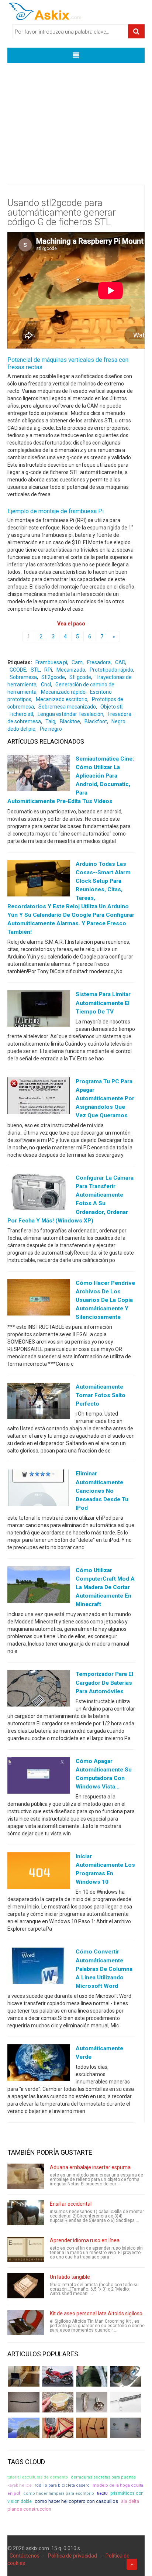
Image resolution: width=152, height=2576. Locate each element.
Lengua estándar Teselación (70, 714)
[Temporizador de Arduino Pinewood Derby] (24, 2376)
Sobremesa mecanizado (67, 707)
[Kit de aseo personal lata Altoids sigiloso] (26, 2322)
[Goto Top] (132, 2564)
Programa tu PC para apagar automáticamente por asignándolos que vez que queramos (105, 1098)
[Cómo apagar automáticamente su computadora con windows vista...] (39, 1777)
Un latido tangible (70, 2277)
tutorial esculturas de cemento (38, 2477)
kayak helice (20, 2485)
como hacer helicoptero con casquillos (76, 2501)
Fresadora (99, 662)
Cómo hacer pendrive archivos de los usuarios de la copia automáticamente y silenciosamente (105, 1300)
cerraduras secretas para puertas (103, 2477)
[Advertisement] (76, 118)
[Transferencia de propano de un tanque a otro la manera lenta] (126, 2376)
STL (35, 670)
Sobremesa (23, 677)
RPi (48, 670)
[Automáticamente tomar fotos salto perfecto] (39, 1403)
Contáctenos (25, 2556)
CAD (120, 662)
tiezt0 (102, 2493)
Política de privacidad (72, 2556)
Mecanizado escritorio (62, 699)
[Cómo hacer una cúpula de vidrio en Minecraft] (24, 2428)
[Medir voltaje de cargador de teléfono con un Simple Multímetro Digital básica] (58, 2428)
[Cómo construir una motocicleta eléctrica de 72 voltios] (58, 2376)
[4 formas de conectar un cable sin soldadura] (92, 2428)
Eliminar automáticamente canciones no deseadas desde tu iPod (102, 1491)
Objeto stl (111, 707)
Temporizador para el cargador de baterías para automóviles (104, 1683)
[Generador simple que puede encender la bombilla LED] (126, 2428)
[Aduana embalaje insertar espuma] (26, 2176)
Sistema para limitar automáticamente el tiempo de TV (103, 1003)
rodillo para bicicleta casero (62, 2485)
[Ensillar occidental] (26, 2213)
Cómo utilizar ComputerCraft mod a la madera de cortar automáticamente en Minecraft (105, 1587)
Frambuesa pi (51, 662)
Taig (50, 721)
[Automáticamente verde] (39, 2064)
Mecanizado (71, 670)
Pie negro (51, 729)
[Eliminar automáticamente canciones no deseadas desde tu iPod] (39, 1489)
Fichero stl (21, 714)
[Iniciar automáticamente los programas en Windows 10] (39, 1872)
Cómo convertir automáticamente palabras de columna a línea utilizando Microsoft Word (104, 1969)
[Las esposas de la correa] (24, 2402)
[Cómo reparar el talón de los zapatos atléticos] (92, 2376)
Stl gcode (80, 677)
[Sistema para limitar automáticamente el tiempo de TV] (39, 1010)
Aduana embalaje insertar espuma (90, 2167)
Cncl (46, 685)
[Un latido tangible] (26, 2286)
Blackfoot (96, 721)
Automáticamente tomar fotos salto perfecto (101, 1395)
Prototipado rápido (111, 670)
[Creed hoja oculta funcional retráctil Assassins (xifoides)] (126, 2402)
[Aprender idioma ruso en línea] (26, 2249)
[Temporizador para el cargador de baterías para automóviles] (39, 1690)
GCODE (18, 670)
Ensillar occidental (71, 2204)
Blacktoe (70, 721)
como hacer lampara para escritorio (59, 2493)
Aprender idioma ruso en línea (85, 2240)
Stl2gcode (53, 677)
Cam (77, 662)
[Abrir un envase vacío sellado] (58, 2402)
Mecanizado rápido (63, 692)
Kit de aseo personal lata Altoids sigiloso (96, 2313)
